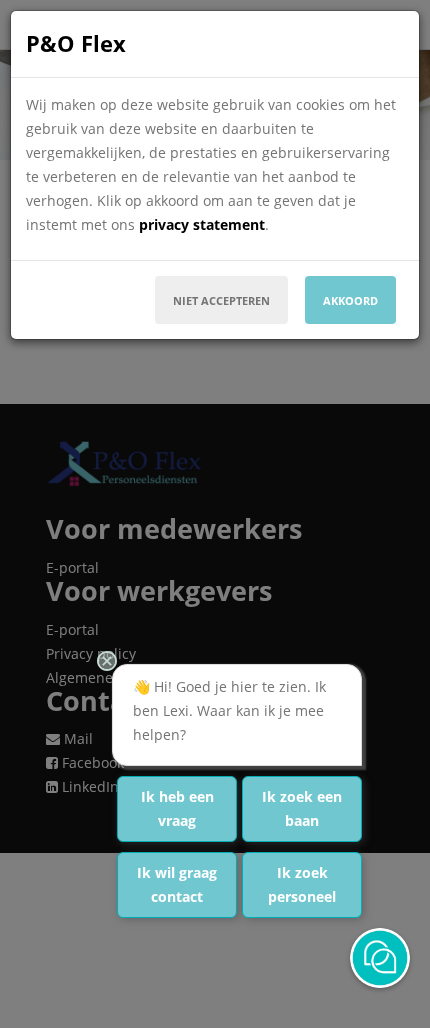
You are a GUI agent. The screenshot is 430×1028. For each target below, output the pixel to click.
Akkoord (350, 300)
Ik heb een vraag (177, 808)
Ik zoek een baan (302, 808)
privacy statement (202, 224)
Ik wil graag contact (177, 884)
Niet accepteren (221, 300)
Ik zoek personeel (302, 884)
